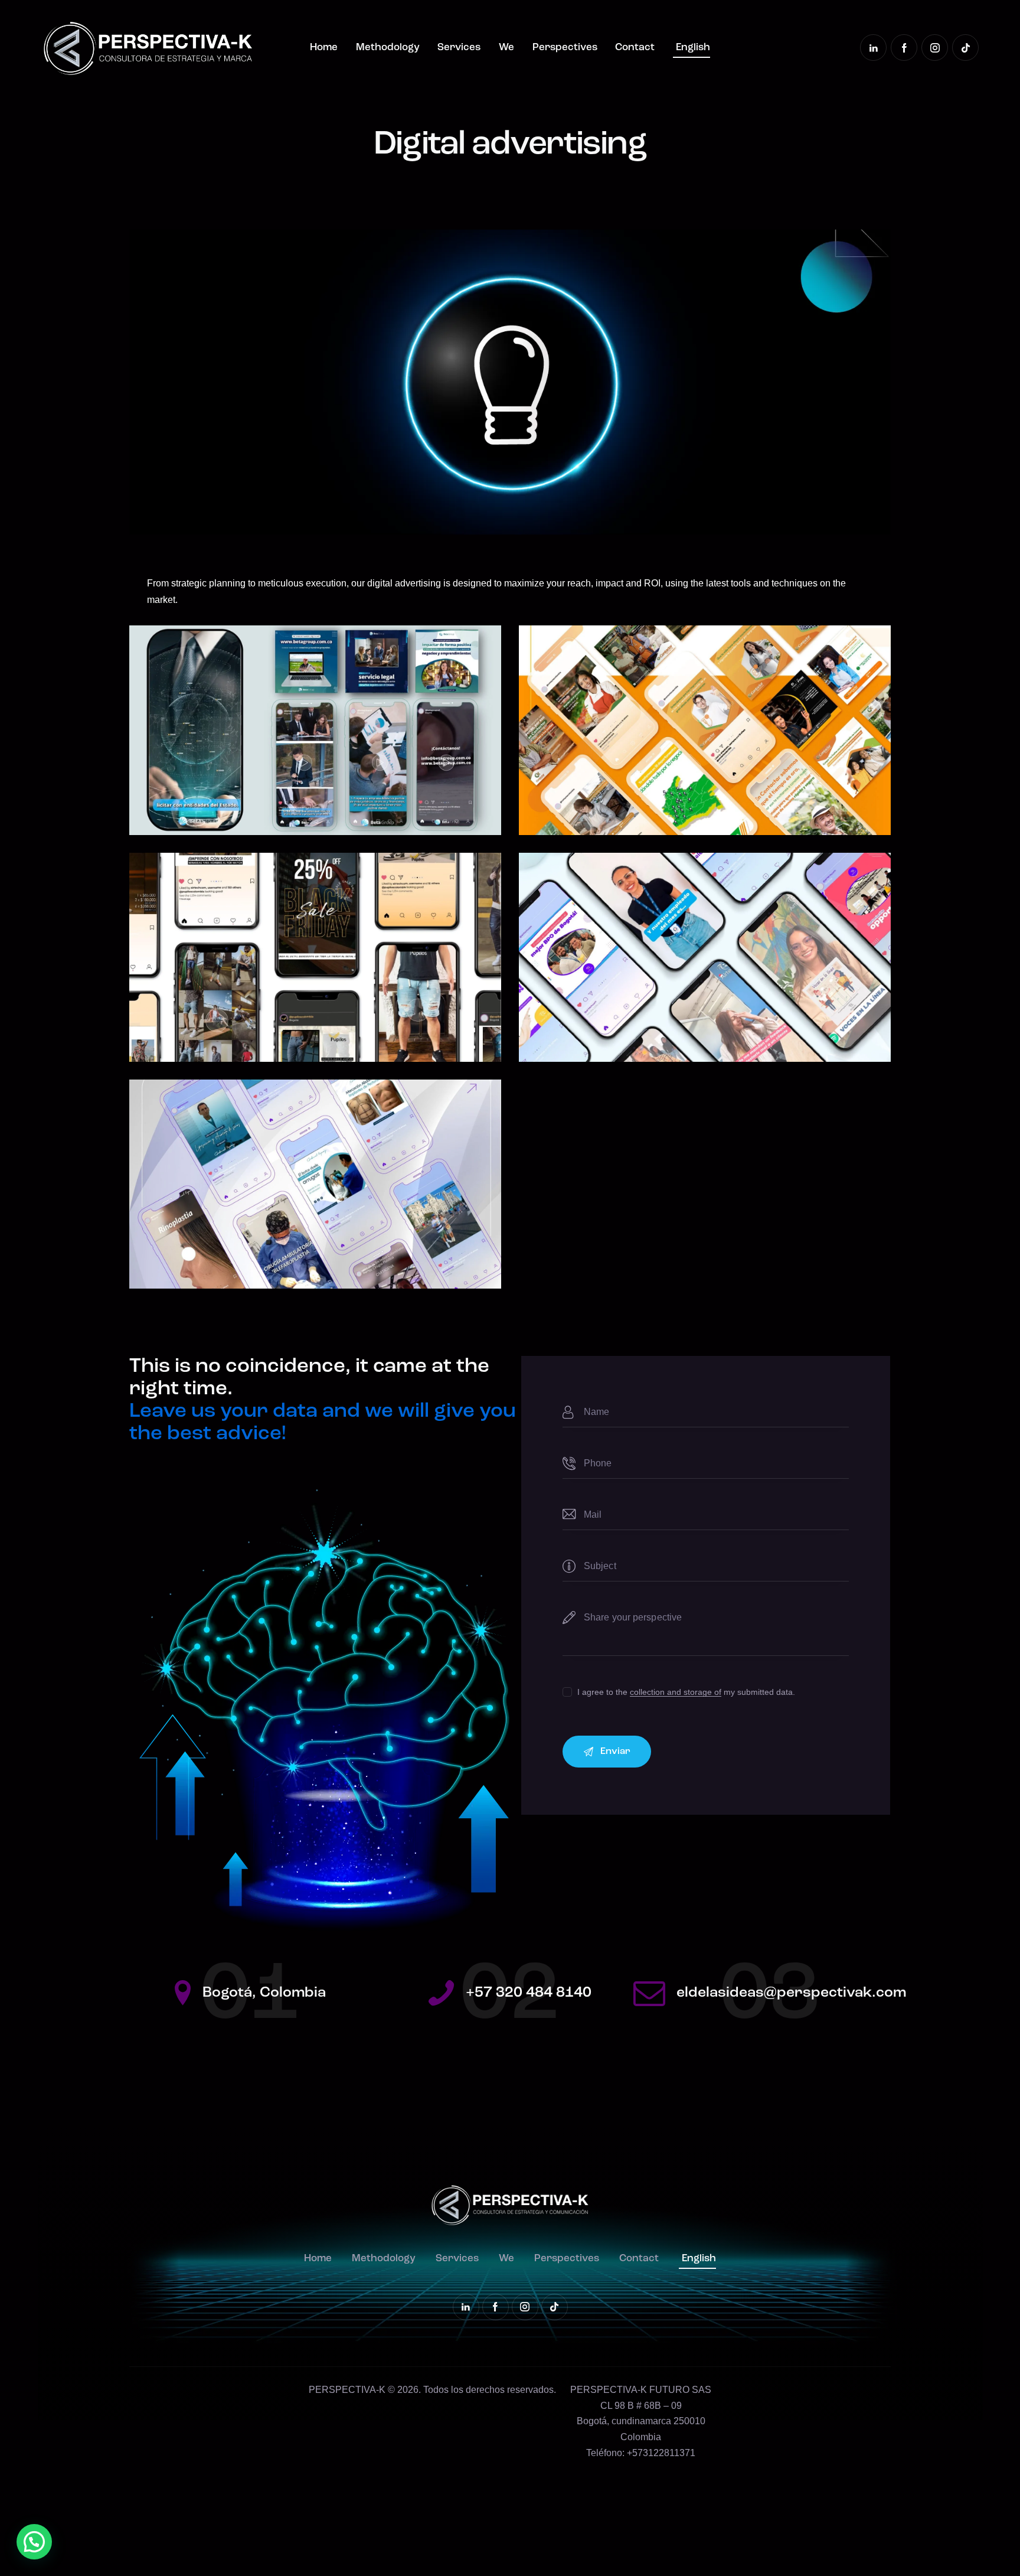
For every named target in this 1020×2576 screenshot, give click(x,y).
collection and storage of (676, 1692)
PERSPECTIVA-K (347, 2390)
